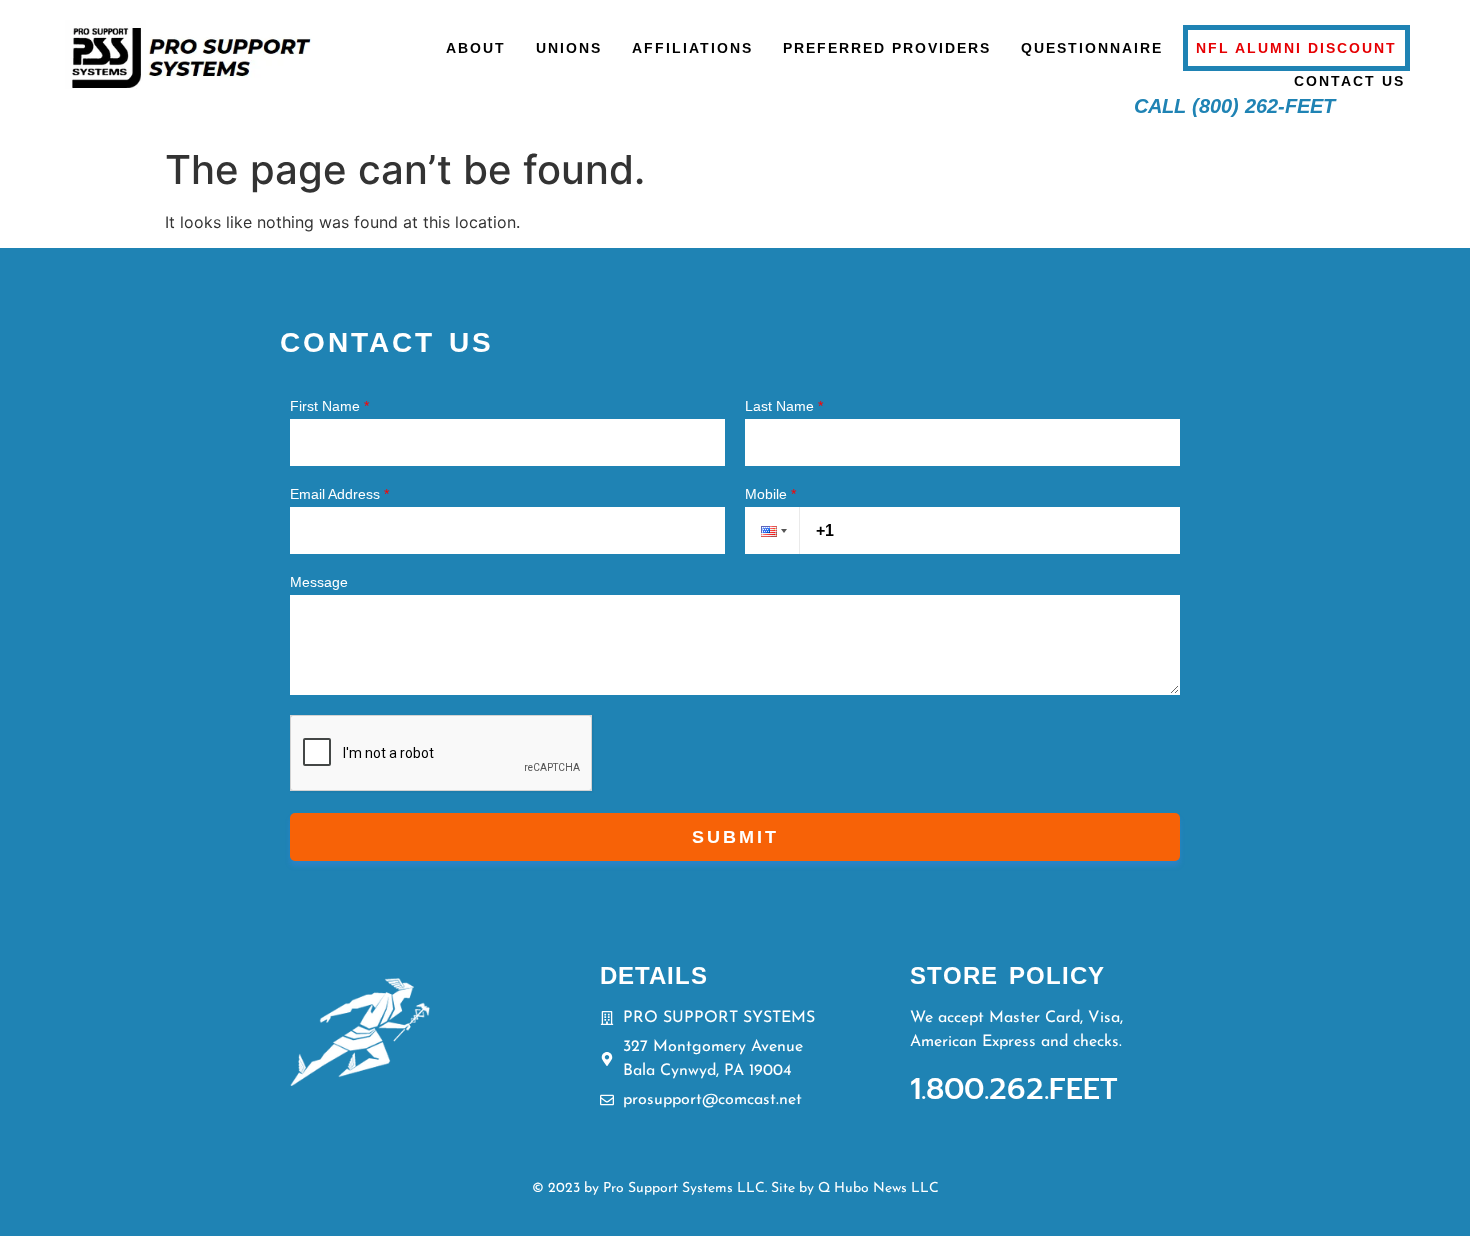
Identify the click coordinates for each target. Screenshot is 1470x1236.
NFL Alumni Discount (1296, 48)
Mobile (770, 494)
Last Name (784, 406)
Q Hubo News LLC (878, 1188)
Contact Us (1349, 81)
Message (319, 582)
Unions (569, 48)
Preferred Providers (887, 48)
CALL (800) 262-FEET (1234, 106)
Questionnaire (1092, 48)
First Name (329, 406)
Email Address (339, 494)
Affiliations (692, 48)
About (476, 48)
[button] (772, 530)
